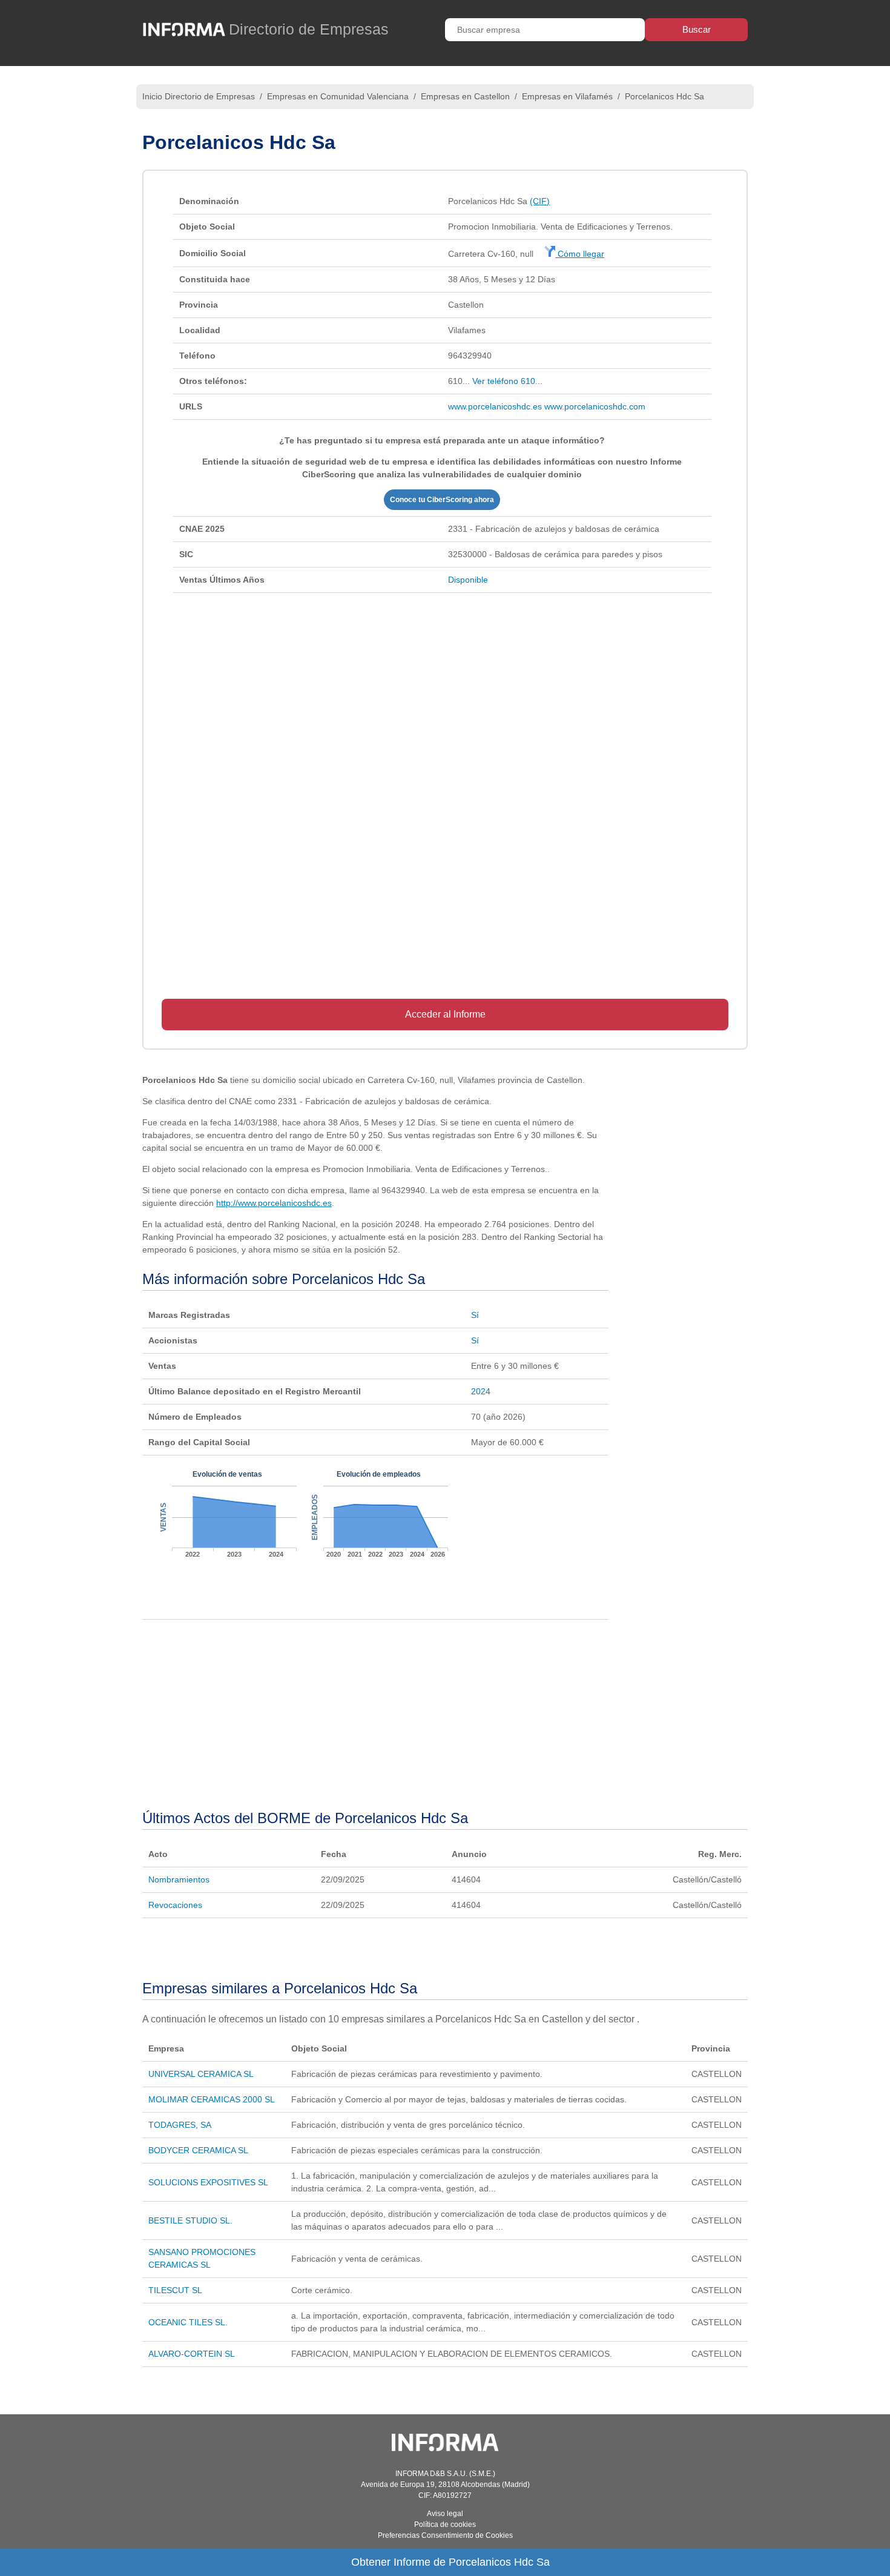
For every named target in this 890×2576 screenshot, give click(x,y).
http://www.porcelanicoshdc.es (274, 1203)
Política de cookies (445, 2525)
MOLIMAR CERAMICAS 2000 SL (212, 2099)
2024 (481, 1391)
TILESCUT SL (175, 2290)
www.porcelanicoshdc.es (495, 406)
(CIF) (540, 201)
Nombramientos (179, 1879)
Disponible (468, 580)
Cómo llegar (580, 254)
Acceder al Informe (445, 1014)
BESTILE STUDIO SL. (190, 2220)
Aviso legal (445, 2514)
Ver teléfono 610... (507, 381)
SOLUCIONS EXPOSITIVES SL (208, 2182)
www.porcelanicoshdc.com (595, 406)
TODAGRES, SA (180, 2125)
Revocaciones (175, 1905)
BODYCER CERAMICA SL (198, 2150)
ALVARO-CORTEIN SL (192, 2354)
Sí (475, 1315)
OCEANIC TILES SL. (188, 2322)
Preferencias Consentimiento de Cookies (445, 2535)
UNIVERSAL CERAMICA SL (201, 2074)
